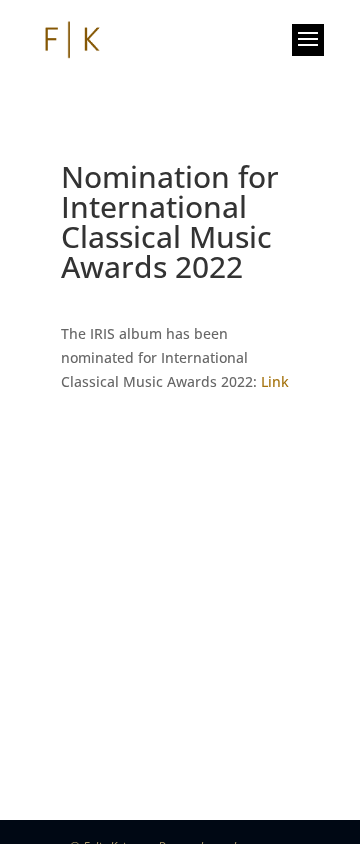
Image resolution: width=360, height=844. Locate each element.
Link (275, 381)
